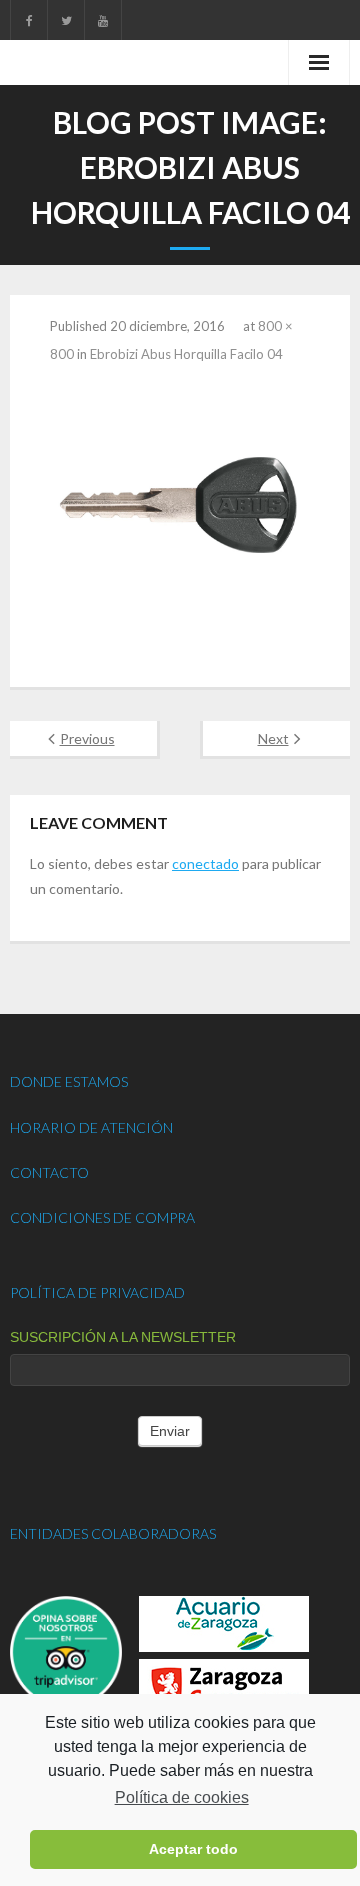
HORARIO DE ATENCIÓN (91, 1127)
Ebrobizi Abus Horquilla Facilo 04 (186, 354)
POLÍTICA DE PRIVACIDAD (97, 1292)
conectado (205, 863)
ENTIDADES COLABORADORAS (113, 1533)
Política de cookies (181, 1797)
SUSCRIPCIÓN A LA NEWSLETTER (123, 1337)
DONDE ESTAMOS (69, 1081)
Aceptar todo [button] (193, 1849)
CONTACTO (49, 1172)
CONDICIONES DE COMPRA (102, 1217)
